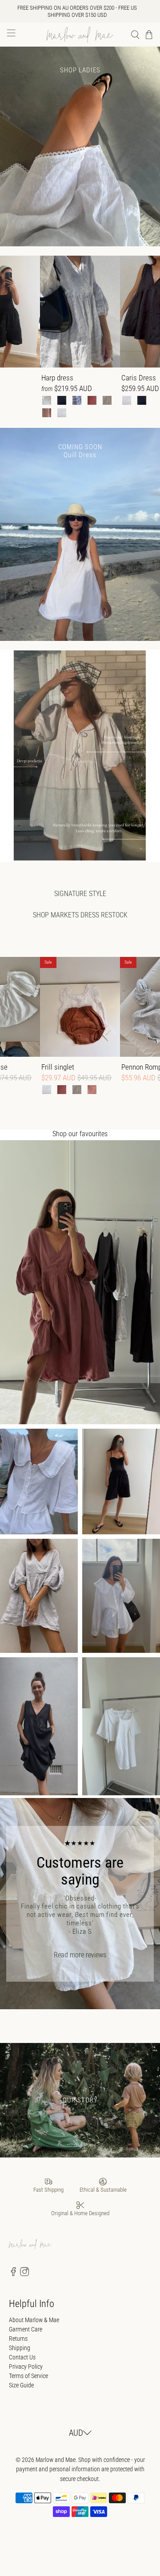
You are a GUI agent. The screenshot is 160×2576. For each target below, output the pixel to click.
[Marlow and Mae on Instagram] (24, 2274)
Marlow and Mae (56, 2460)
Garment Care (26, 2329)
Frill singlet (58, 1067)
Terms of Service (28, 2376)
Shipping (20, 2348)
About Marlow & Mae (34, 2320)
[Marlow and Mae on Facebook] (13, 2274)
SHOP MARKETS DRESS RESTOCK (80, 915)
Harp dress (57, 378)
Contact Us (22, 2357)
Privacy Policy (26, 2367)
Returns (18, 2339)
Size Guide (21, 2385)
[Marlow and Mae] (80, 35)
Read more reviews (80, 1955)
